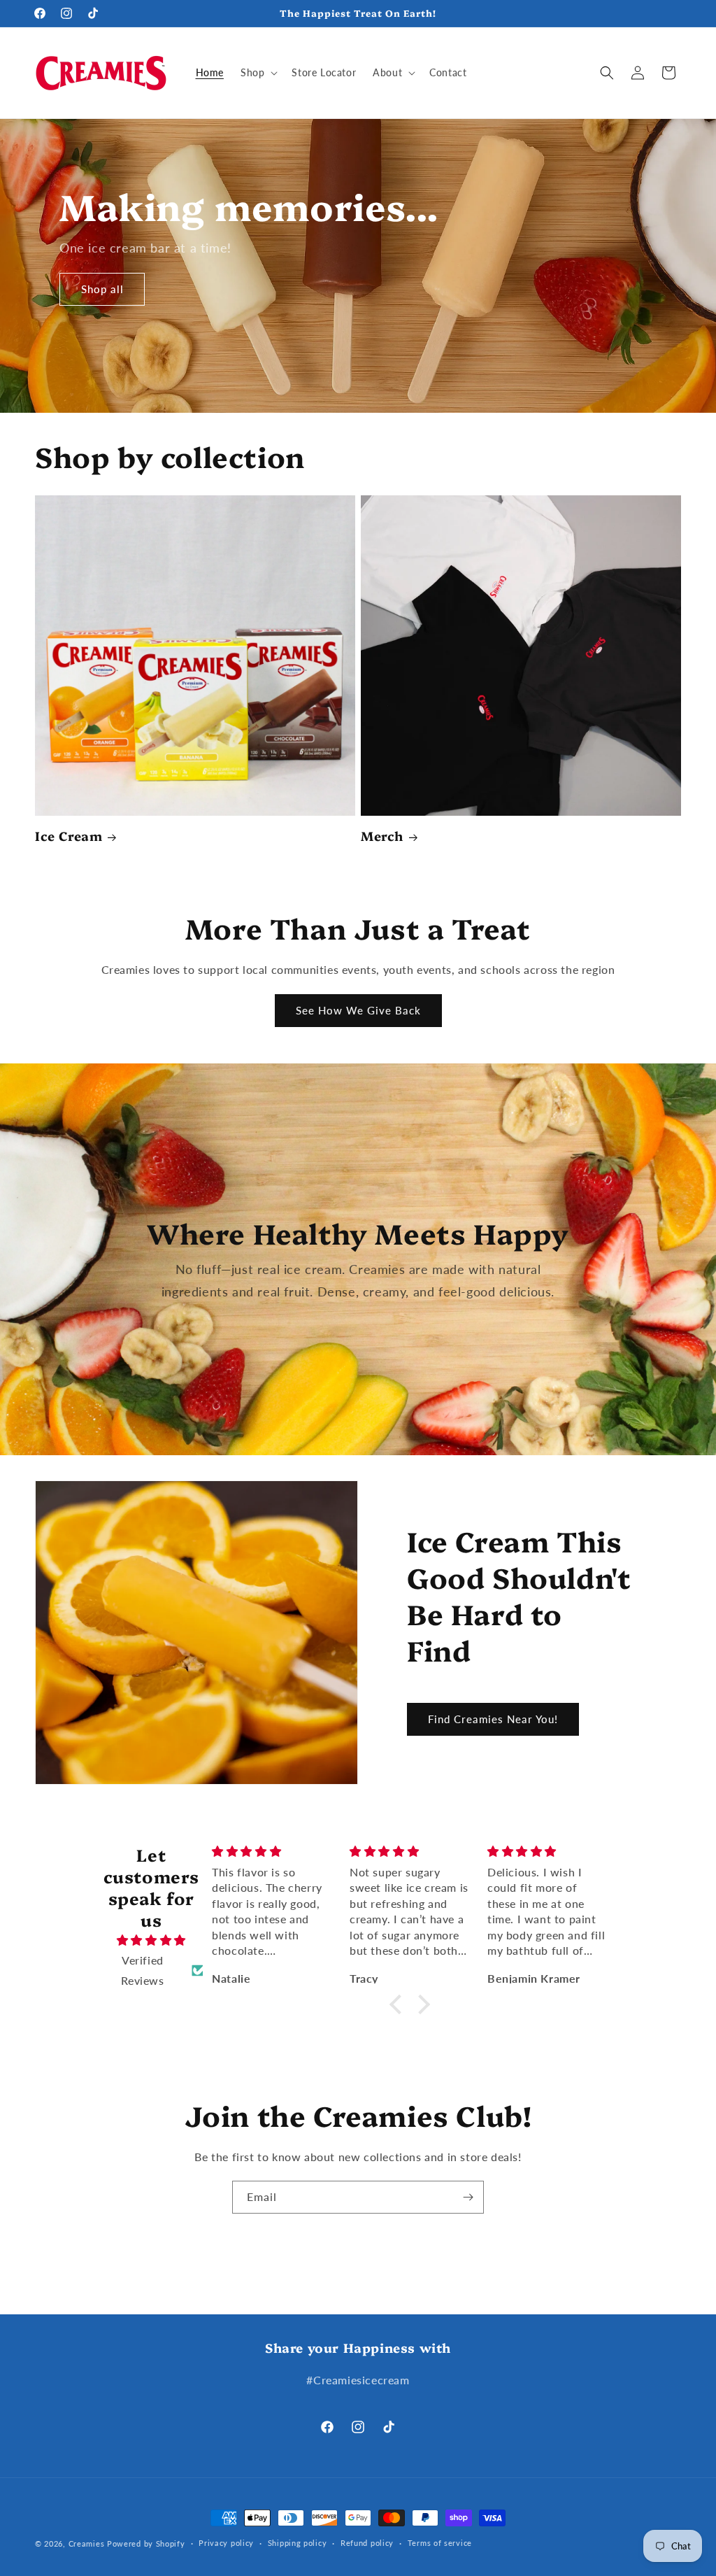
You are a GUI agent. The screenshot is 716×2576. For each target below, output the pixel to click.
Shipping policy (298, 2543)
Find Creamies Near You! (493, 1719)
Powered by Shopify (146, 2543)
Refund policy (367, 2543)
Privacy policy (226, 2543)
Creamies (87, 2543)
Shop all (102, 290)
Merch (382, 836)
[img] (151, 1940)
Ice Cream (69, 836)
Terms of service (440, 2543)
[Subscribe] (468, 2197)
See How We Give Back (358, 1010)
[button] (258, 73)
